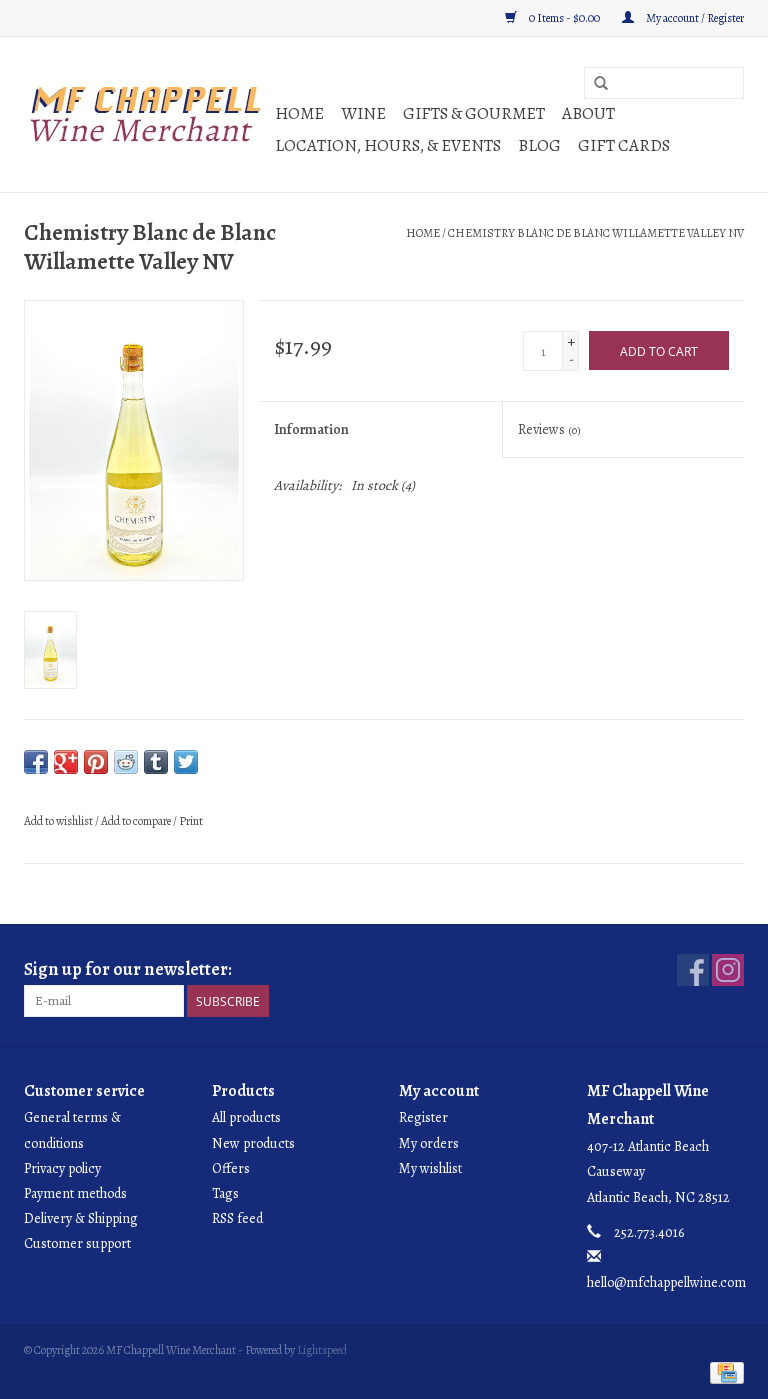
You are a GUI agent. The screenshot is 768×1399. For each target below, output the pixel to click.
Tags (225, 1193)
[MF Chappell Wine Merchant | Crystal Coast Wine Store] (146, 114)
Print (191, 821)
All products (246, 1117)
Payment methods (75, 1193)
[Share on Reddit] (126, 762)
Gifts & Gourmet (474, 113)
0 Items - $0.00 (564, 18)
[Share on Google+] (66, 762)
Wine (363, 113)
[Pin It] (96, 762)
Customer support (77, 1243)
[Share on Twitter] (186, 762)
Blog (539, 145)
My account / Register (694, 18)
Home (299, 113)
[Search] (601, 84)
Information (311, 429)
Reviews (549, 429)
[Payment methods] (723, 1372)
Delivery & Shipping (81, 1218)
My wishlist (430, 1168)
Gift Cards (624, 145)
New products (253, 1143)
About (588, 113)
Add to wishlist (58, 821)
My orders (429, 1143)
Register (423, 1117)
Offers (231, 1168)
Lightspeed (322, 1350)
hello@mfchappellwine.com (666, 1282)
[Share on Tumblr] (156, 762)
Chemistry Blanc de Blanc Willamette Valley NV (596, 233)
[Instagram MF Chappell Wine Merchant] (728, 970)
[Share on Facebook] (36, 762)
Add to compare (137, 821)
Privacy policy (62, 1168)
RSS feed (237, 1218)
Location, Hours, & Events (388, 145)
